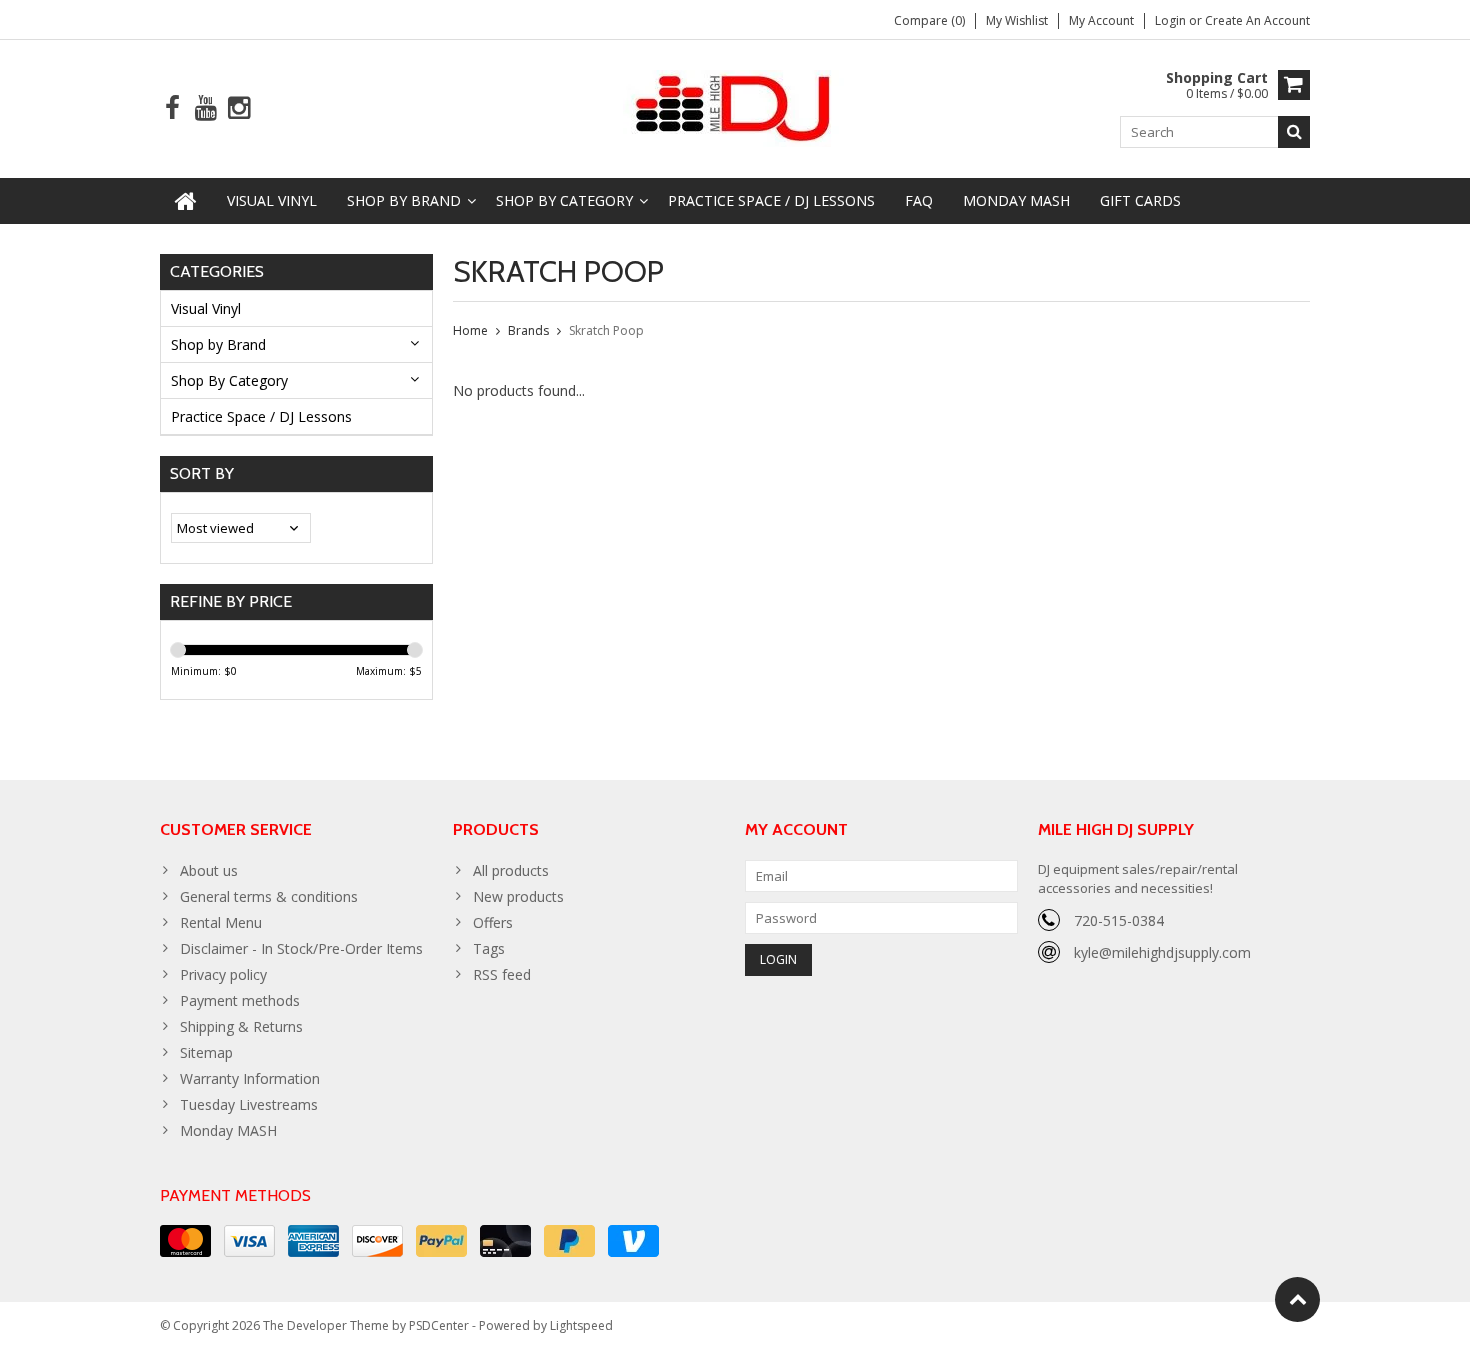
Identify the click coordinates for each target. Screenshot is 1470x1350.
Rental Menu (221, 922)
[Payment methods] (185, 1241)
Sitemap (206, 1052)
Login (1172, 20)
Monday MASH (1016, 200)
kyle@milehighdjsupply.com (1162, 952)
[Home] (186, 201)
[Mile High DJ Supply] (735, 106)
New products (518, 896)
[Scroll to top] (1297, 1299)
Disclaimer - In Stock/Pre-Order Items (301, 948)
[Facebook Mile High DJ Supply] (172, 108)
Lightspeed (581, 1325)
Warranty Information (250, 1078)
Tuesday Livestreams (249, 1104)
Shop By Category (564, 200)
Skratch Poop (606, 330)
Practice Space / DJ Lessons (771, 200)
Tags (489, 948)
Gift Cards (1140, 200)
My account (1101, 20)
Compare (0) (929, 20)
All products (511, 870)
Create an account (1257, 20)
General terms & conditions (269, 896)
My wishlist (1017, 20)
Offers (493, 922)
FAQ (919, 200)
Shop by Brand (404, 200)
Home (470, 330)
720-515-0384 (1119, 920)
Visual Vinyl (272, 200)
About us (209, 870)
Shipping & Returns (241, 1026)
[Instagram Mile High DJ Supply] (238, 108)
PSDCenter (439, 1325)
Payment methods (240, 1000)
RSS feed (502, 974)
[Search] (1294, 132)
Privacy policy (223, 974)
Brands (528, 330)
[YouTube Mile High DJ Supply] (205, 108)
